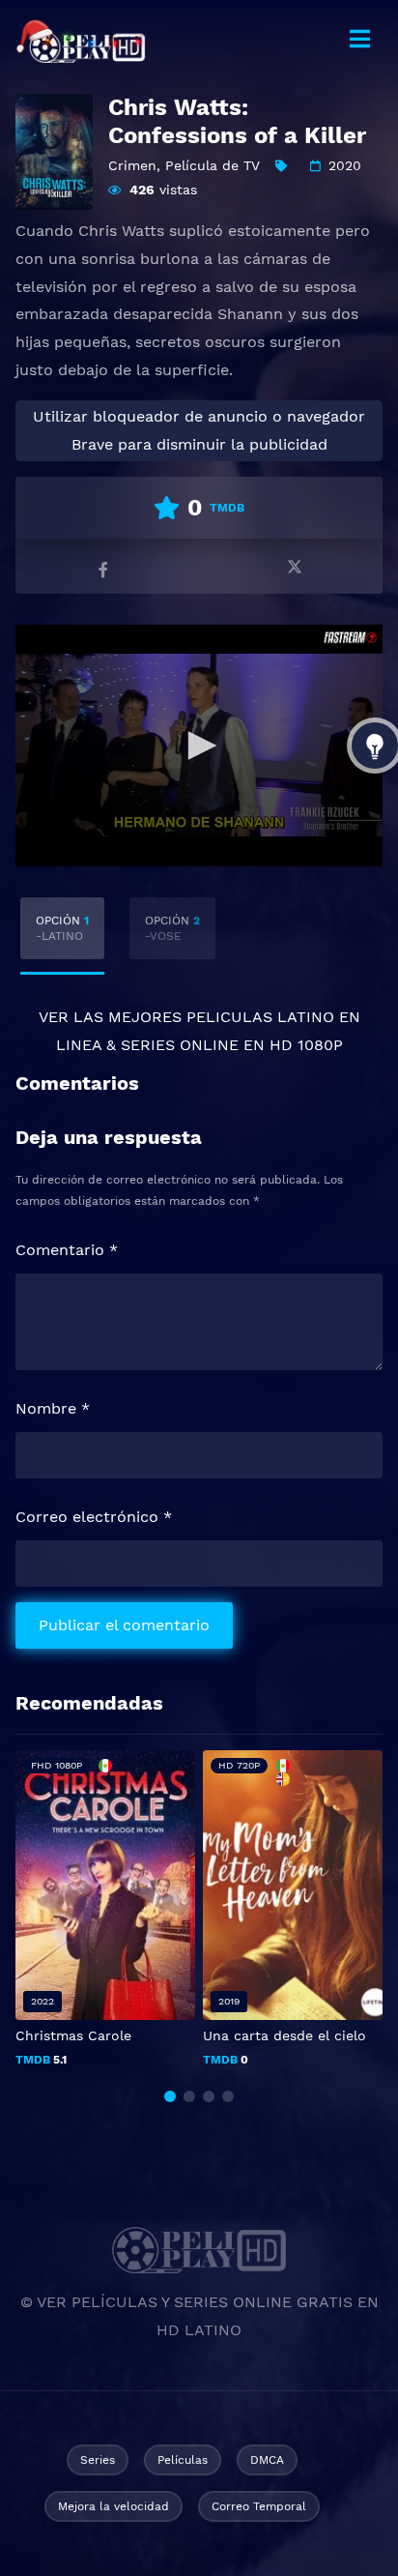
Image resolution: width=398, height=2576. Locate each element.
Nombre (53, 1408)
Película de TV (213, 165)
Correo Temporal (259, 2506)
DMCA (267, 2460)
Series (98, 2460)
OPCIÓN (62, 928)
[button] (170, 2096)
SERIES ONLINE (180, 1045)
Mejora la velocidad (114, 2506)
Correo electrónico (94, 1517)
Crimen (132, 165)
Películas (183, 2460)
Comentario (67, 1250)
